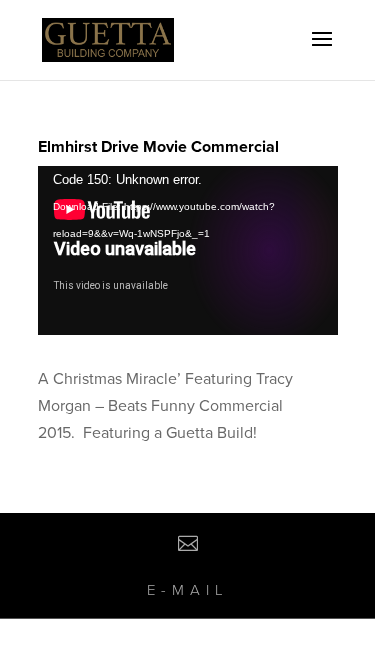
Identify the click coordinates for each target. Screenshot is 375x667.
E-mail (188, 590)
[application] (188, 250)
